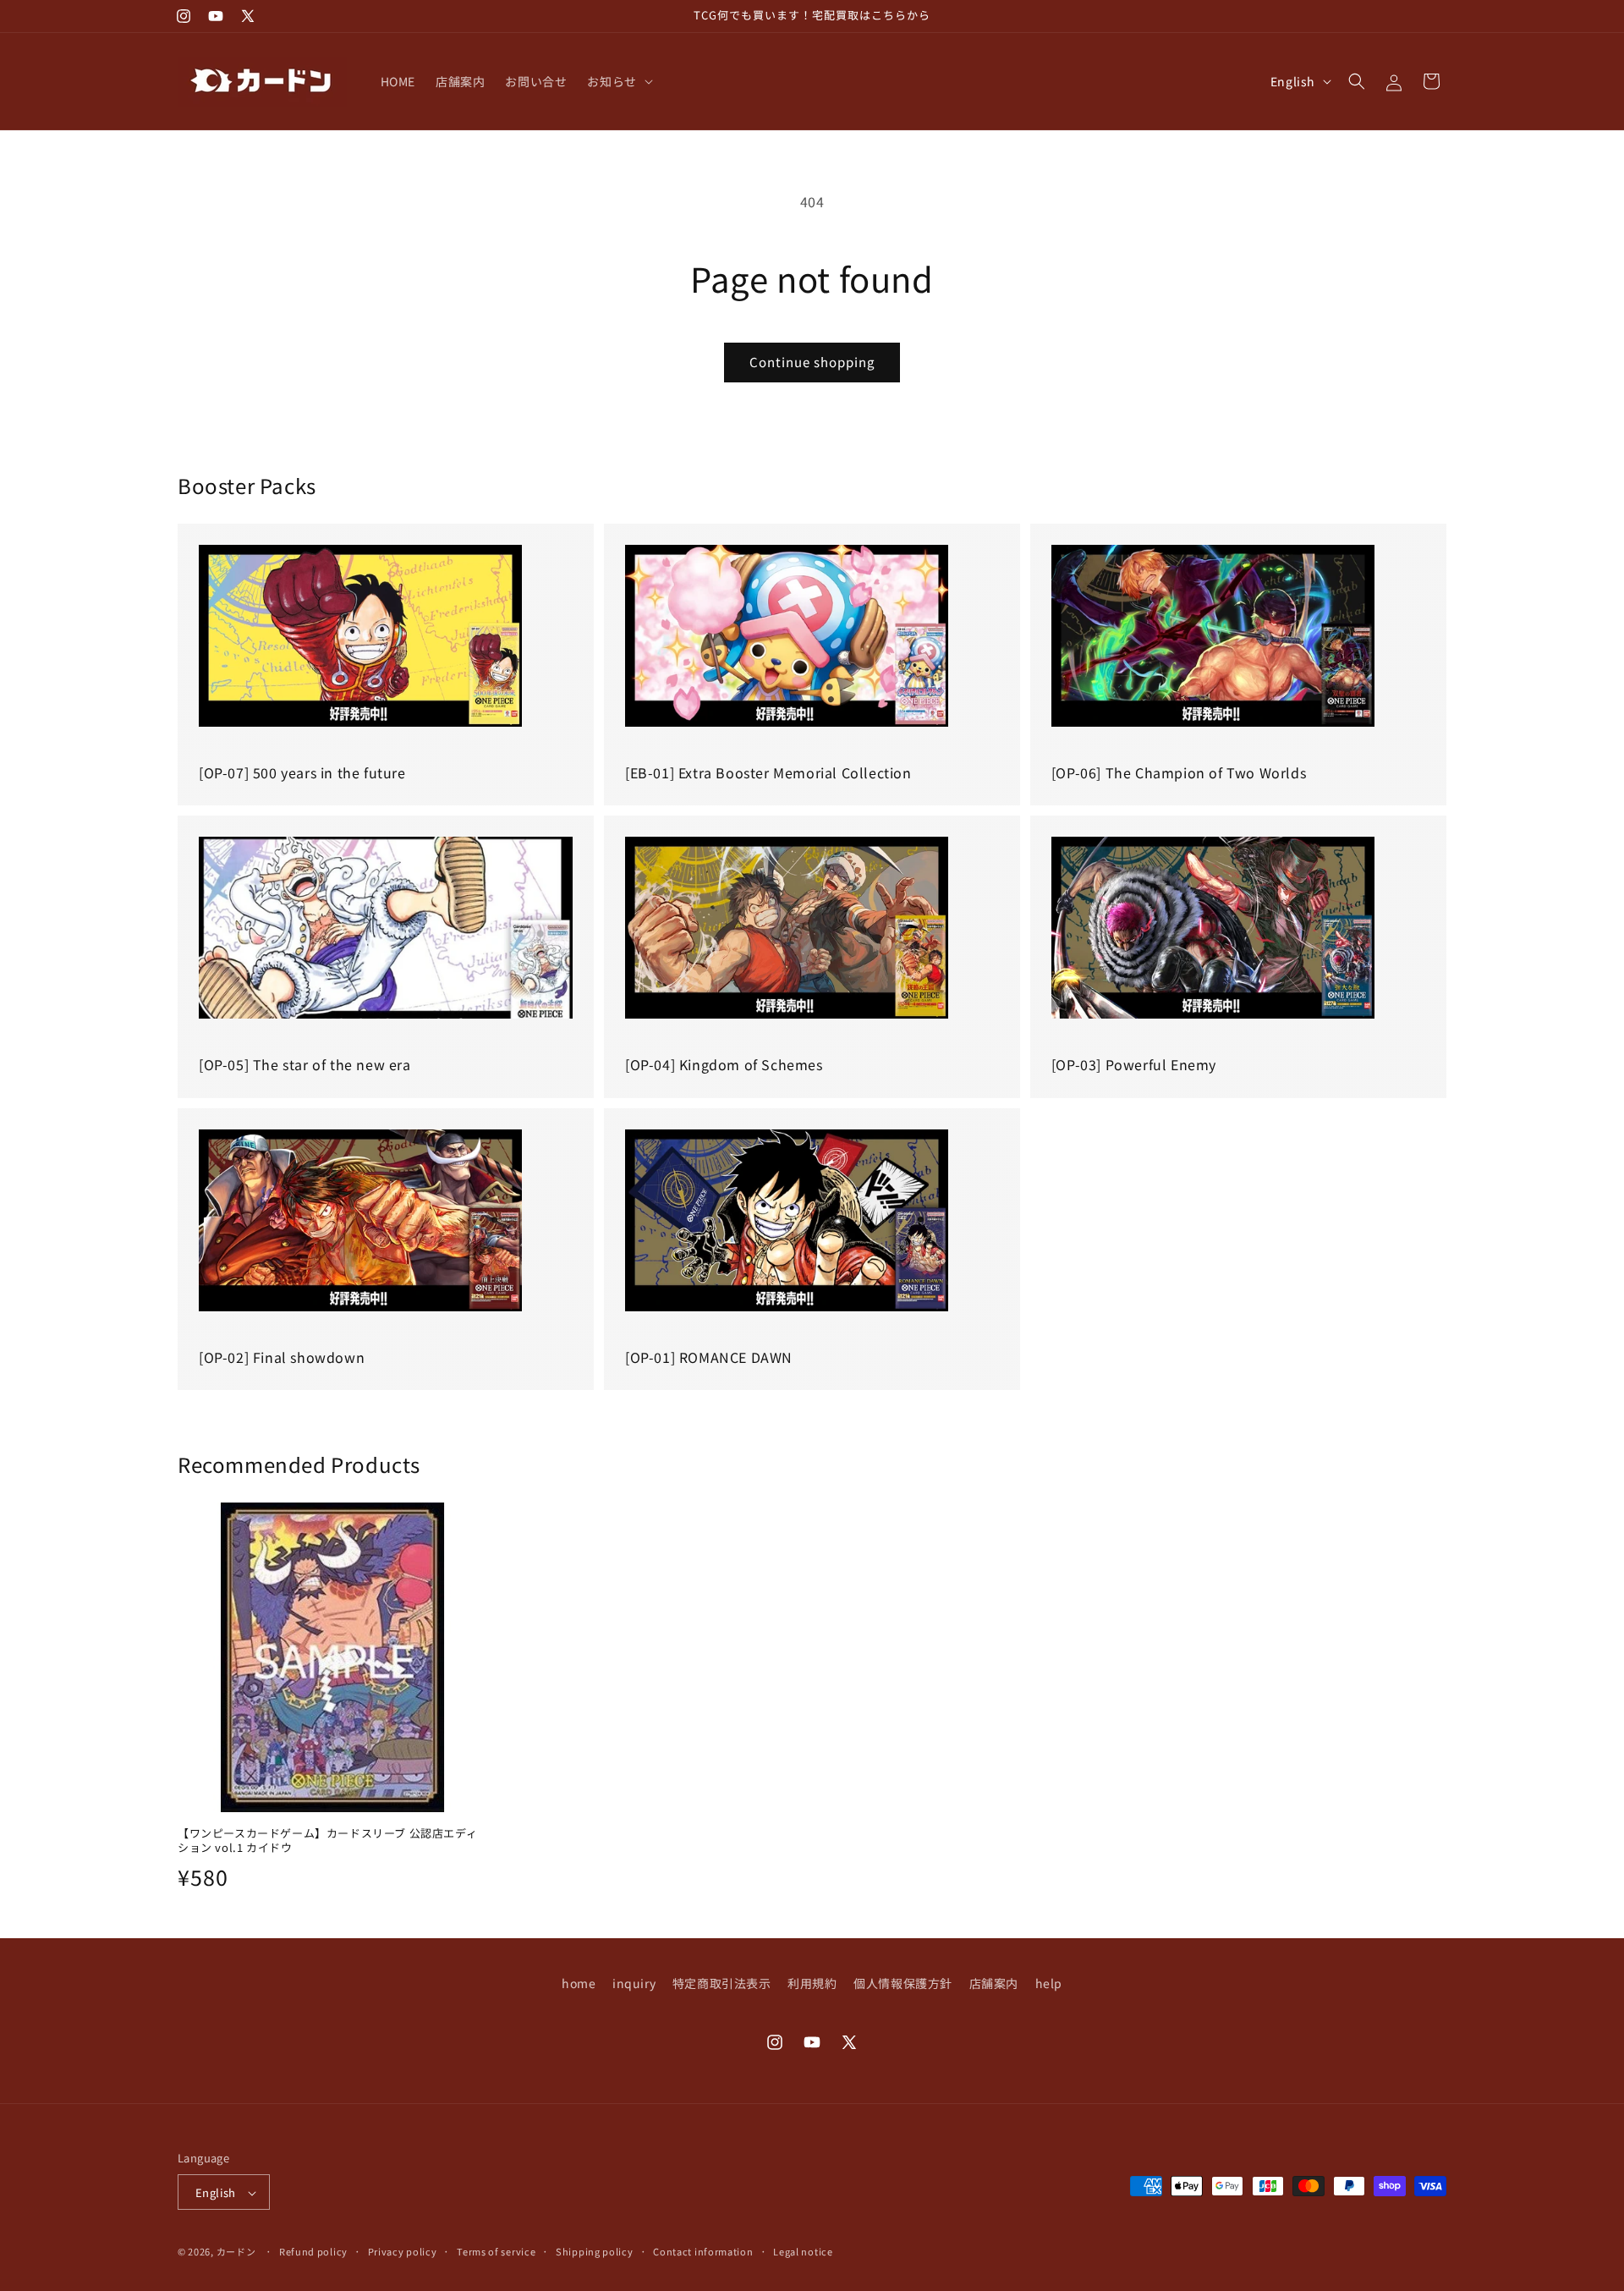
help (1049, 1983)
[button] (618, 81)
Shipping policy (595, 2251)
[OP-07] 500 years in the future (302, 772)
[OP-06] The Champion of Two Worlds (1179, 772)
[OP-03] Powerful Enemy (1134, 1064)
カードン (236, 2252)
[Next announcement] (1060, 16)
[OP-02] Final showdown (282, 1357)
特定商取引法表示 (722, 1983)
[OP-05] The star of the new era (305, 1064)
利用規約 (812, 1983)
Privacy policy (403, 2251)
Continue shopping (812, 362)
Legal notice (803, 2251)
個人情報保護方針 (903, 1983)
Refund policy (313, 2251)
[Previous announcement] (564, 16)
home (579, 1983)
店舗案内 (994, 1983)
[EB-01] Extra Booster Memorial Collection (768, 772)
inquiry (634, 1983)
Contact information (703, 2251)
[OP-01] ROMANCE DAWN (709, 1357)
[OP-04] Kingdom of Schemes (724, 1064)
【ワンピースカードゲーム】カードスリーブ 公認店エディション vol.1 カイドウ (327, 1841)
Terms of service (496, 2251)
